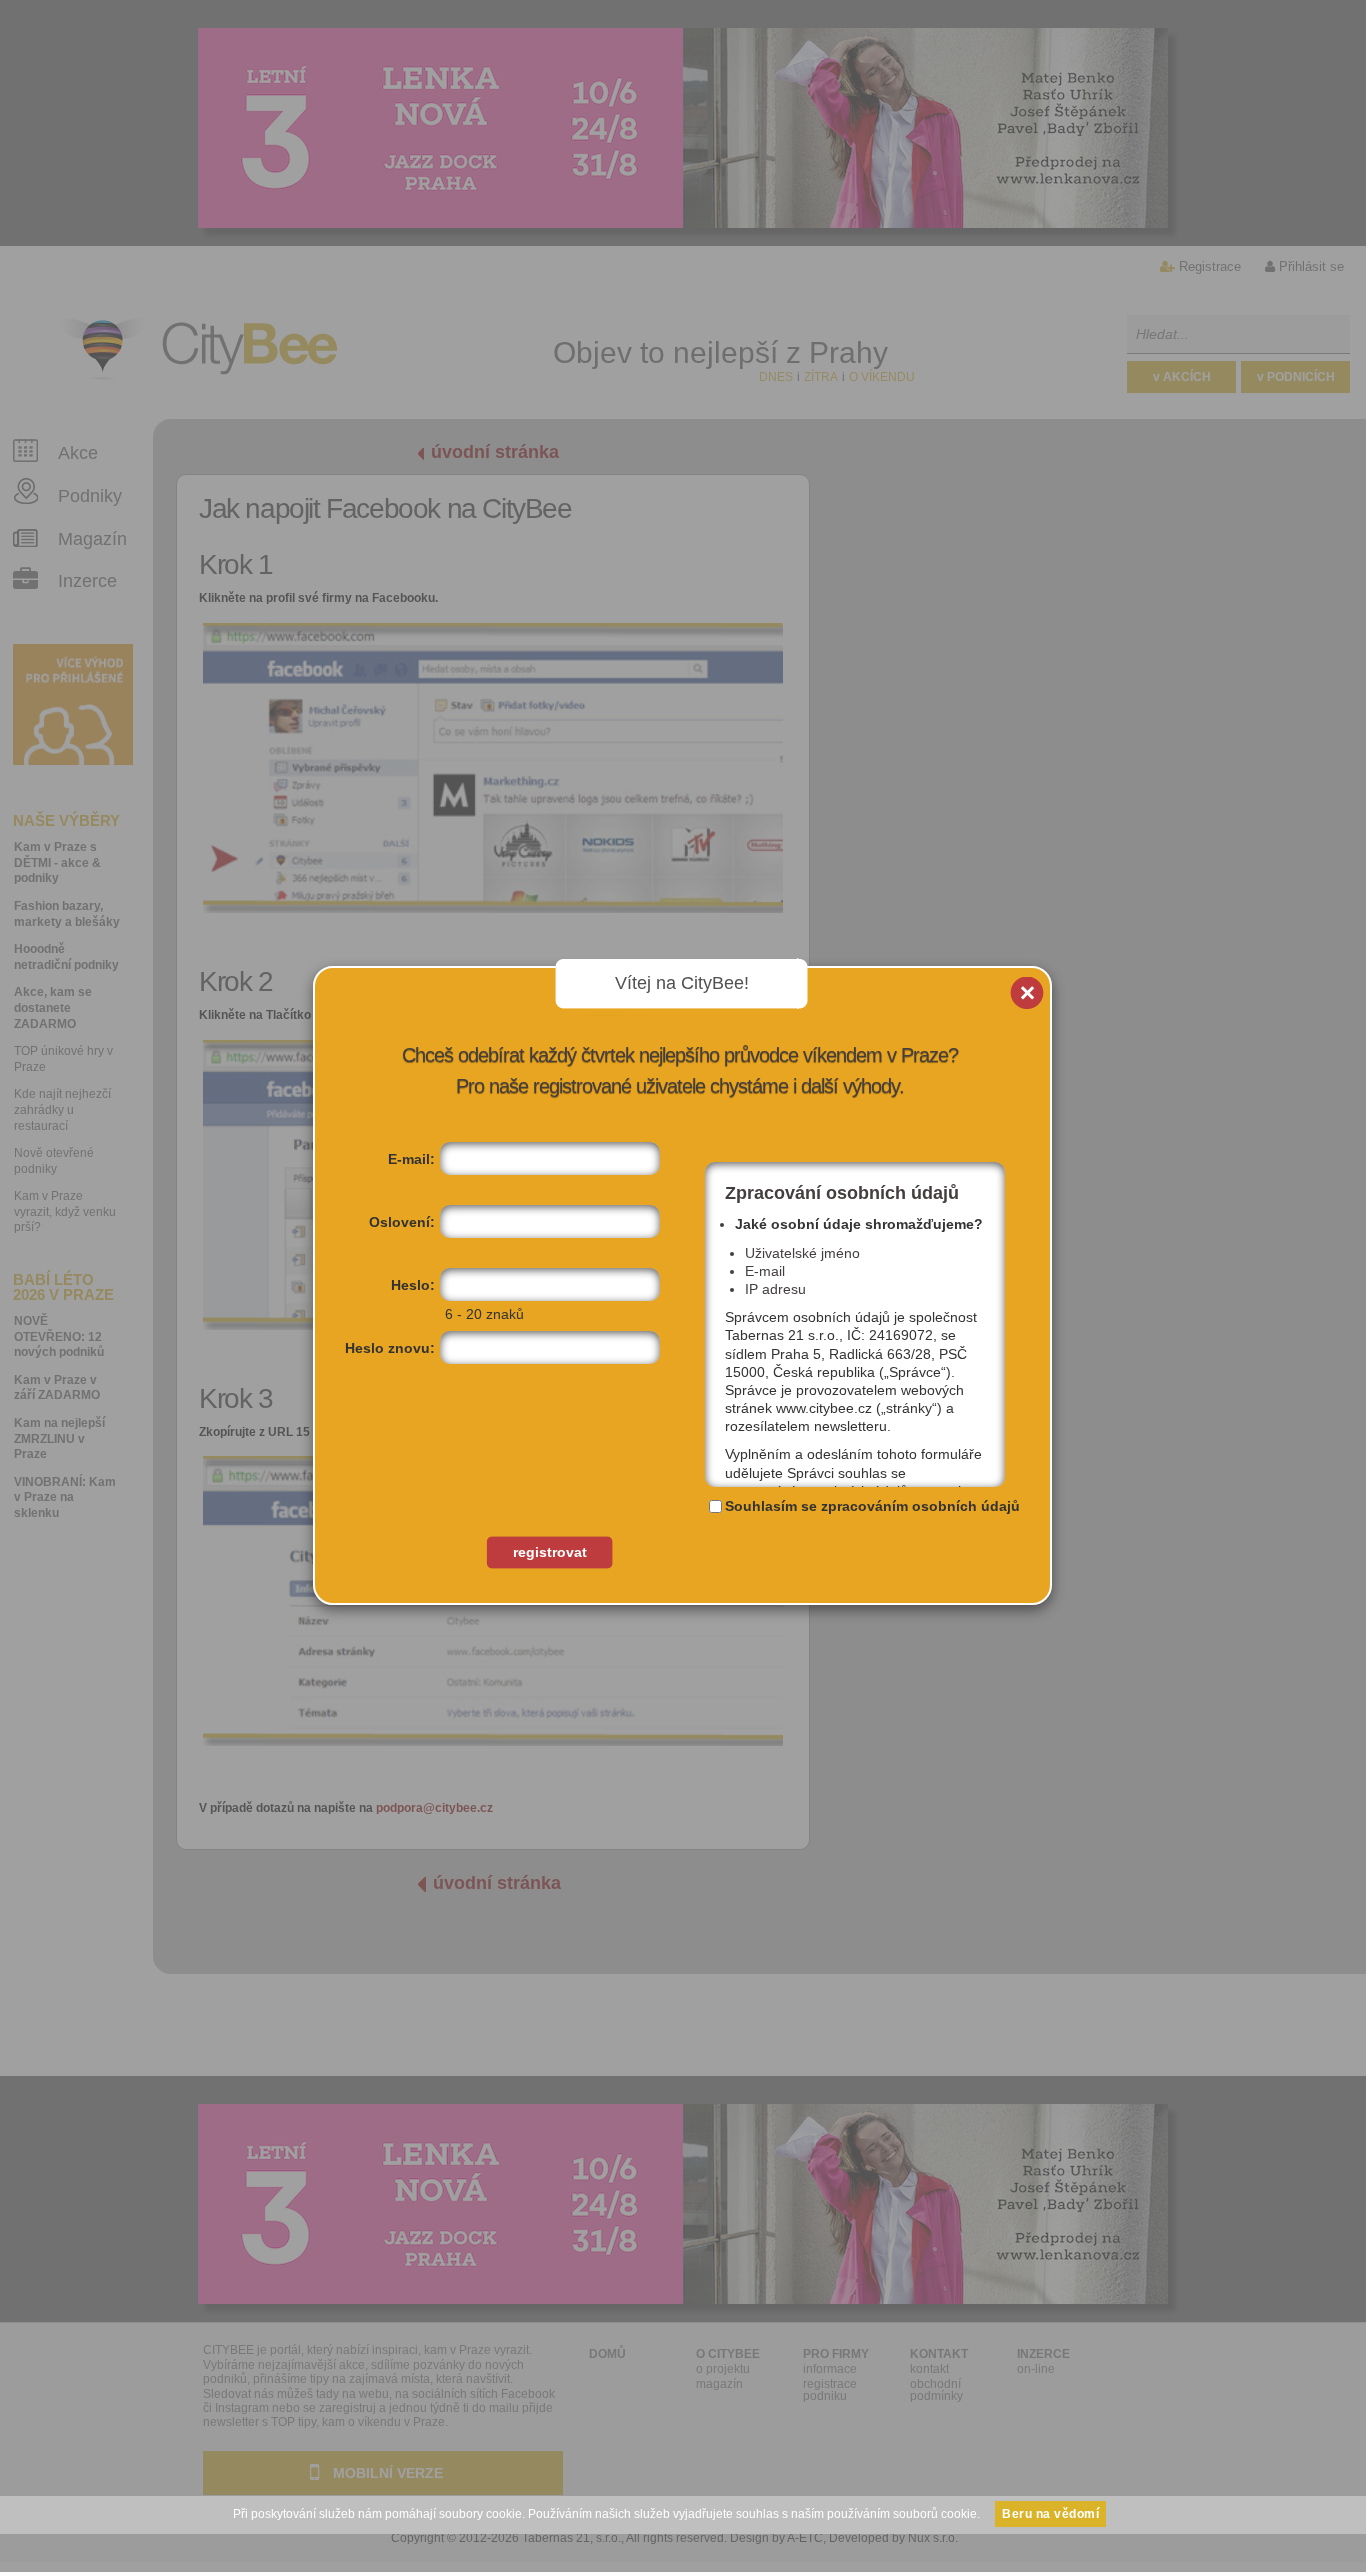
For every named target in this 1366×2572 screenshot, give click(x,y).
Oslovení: (402, 1222)
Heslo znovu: (390, 1348)
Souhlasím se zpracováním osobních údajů (872, 1506)
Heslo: (413, 1285)
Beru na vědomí (1050, 2514)
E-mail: (411, 1159)
